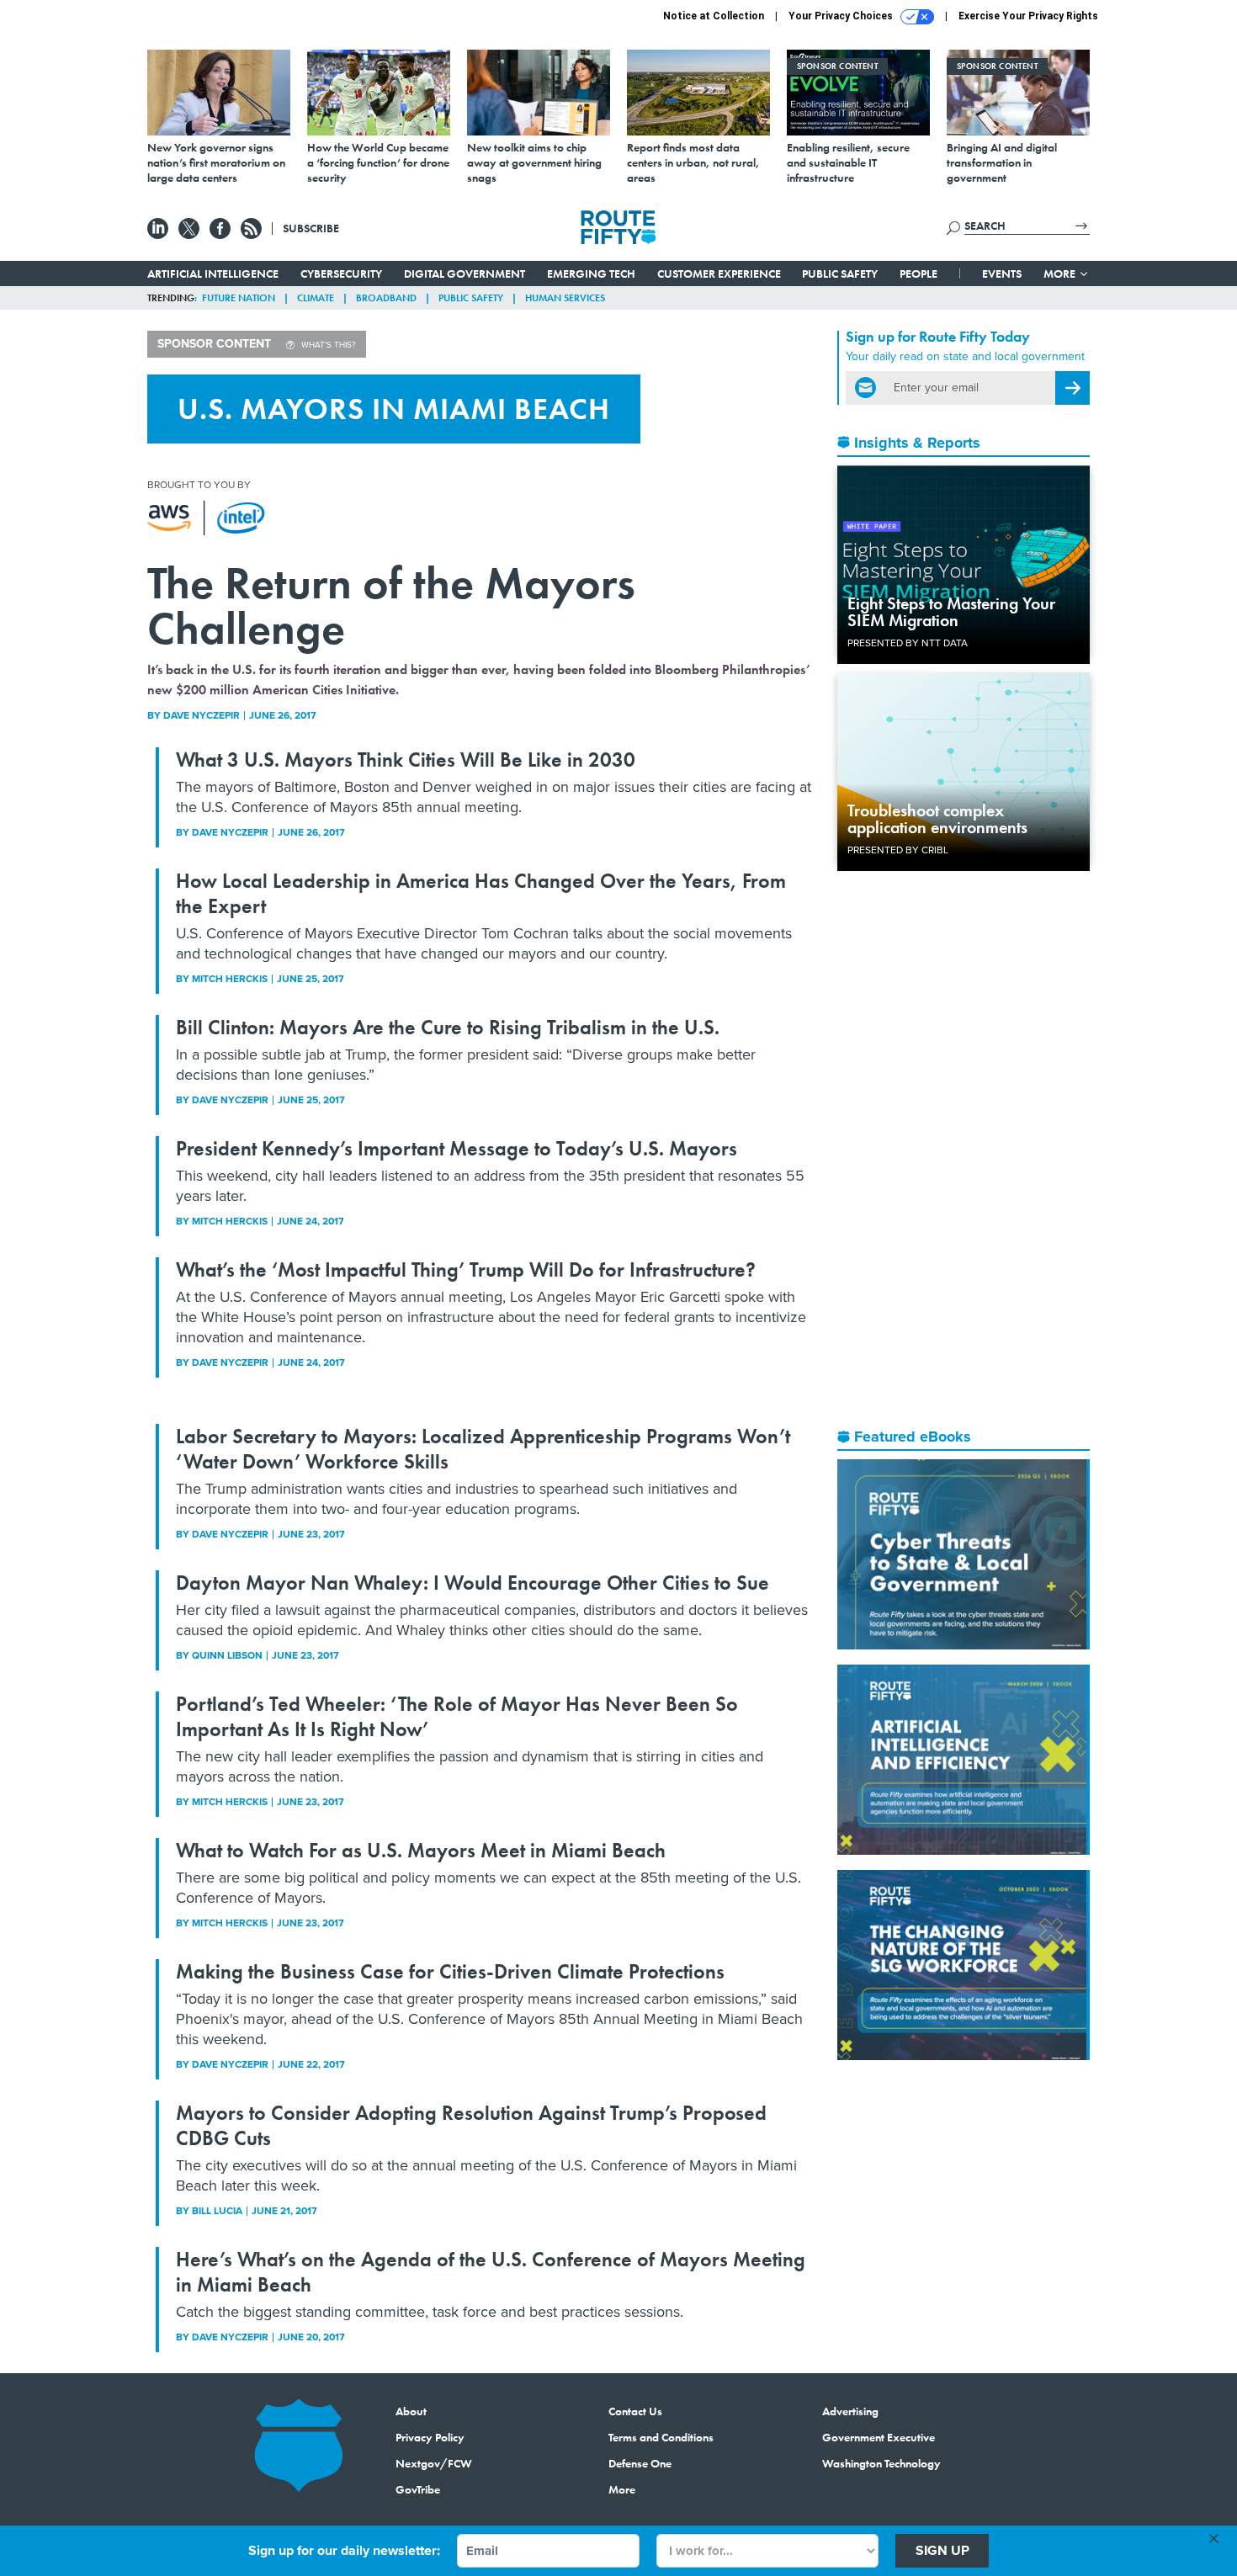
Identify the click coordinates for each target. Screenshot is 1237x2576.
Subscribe (311, 228)
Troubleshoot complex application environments (937, 819)
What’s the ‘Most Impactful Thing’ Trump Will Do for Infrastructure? (466, 1269)
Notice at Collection (714, 16)
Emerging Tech (591, 274)
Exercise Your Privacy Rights (1028, 16)
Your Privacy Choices (842, 16)
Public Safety (840, 274)
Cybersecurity (341, 274)
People (918, 274)
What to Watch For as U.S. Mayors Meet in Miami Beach (421, 1850)
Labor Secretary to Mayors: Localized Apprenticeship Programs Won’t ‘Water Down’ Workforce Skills (483, 1449)
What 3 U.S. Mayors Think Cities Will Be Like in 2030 (406, 760)
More (1061, 274)
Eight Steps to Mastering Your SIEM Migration (951, 612)
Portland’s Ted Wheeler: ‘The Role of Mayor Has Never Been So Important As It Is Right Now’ (457, 1716)
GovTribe (418, 2489)
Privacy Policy (430, 2437)
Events (1002, 274)
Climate (316, 298)
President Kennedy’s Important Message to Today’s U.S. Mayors (457, 1148)
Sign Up (942, 2550)
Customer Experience (719, 274)
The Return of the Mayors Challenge (391, 605)
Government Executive (879, 2437)
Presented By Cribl (898, 850)
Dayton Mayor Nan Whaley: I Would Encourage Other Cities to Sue (473, 1583)
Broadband (386, 298)
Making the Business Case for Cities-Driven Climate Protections (450, 1971)
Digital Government (465, 274)
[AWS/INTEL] (206, 518)
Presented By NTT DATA (908, 643)
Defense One (640, 2463)
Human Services (565, 298)
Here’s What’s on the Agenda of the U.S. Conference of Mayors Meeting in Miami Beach (491, 2272)
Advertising (850, 2411)
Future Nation (239, 298)
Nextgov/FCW (434, 2463)
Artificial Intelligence (213, 274)
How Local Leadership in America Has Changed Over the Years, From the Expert (481, 893)
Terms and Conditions (661, 2437)
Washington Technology (881, 2463)
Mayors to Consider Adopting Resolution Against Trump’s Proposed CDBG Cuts (471, 2125)
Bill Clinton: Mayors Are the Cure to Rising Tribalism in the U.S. (448, 1027)
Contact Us (635, 2411)
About (411, 2411)
